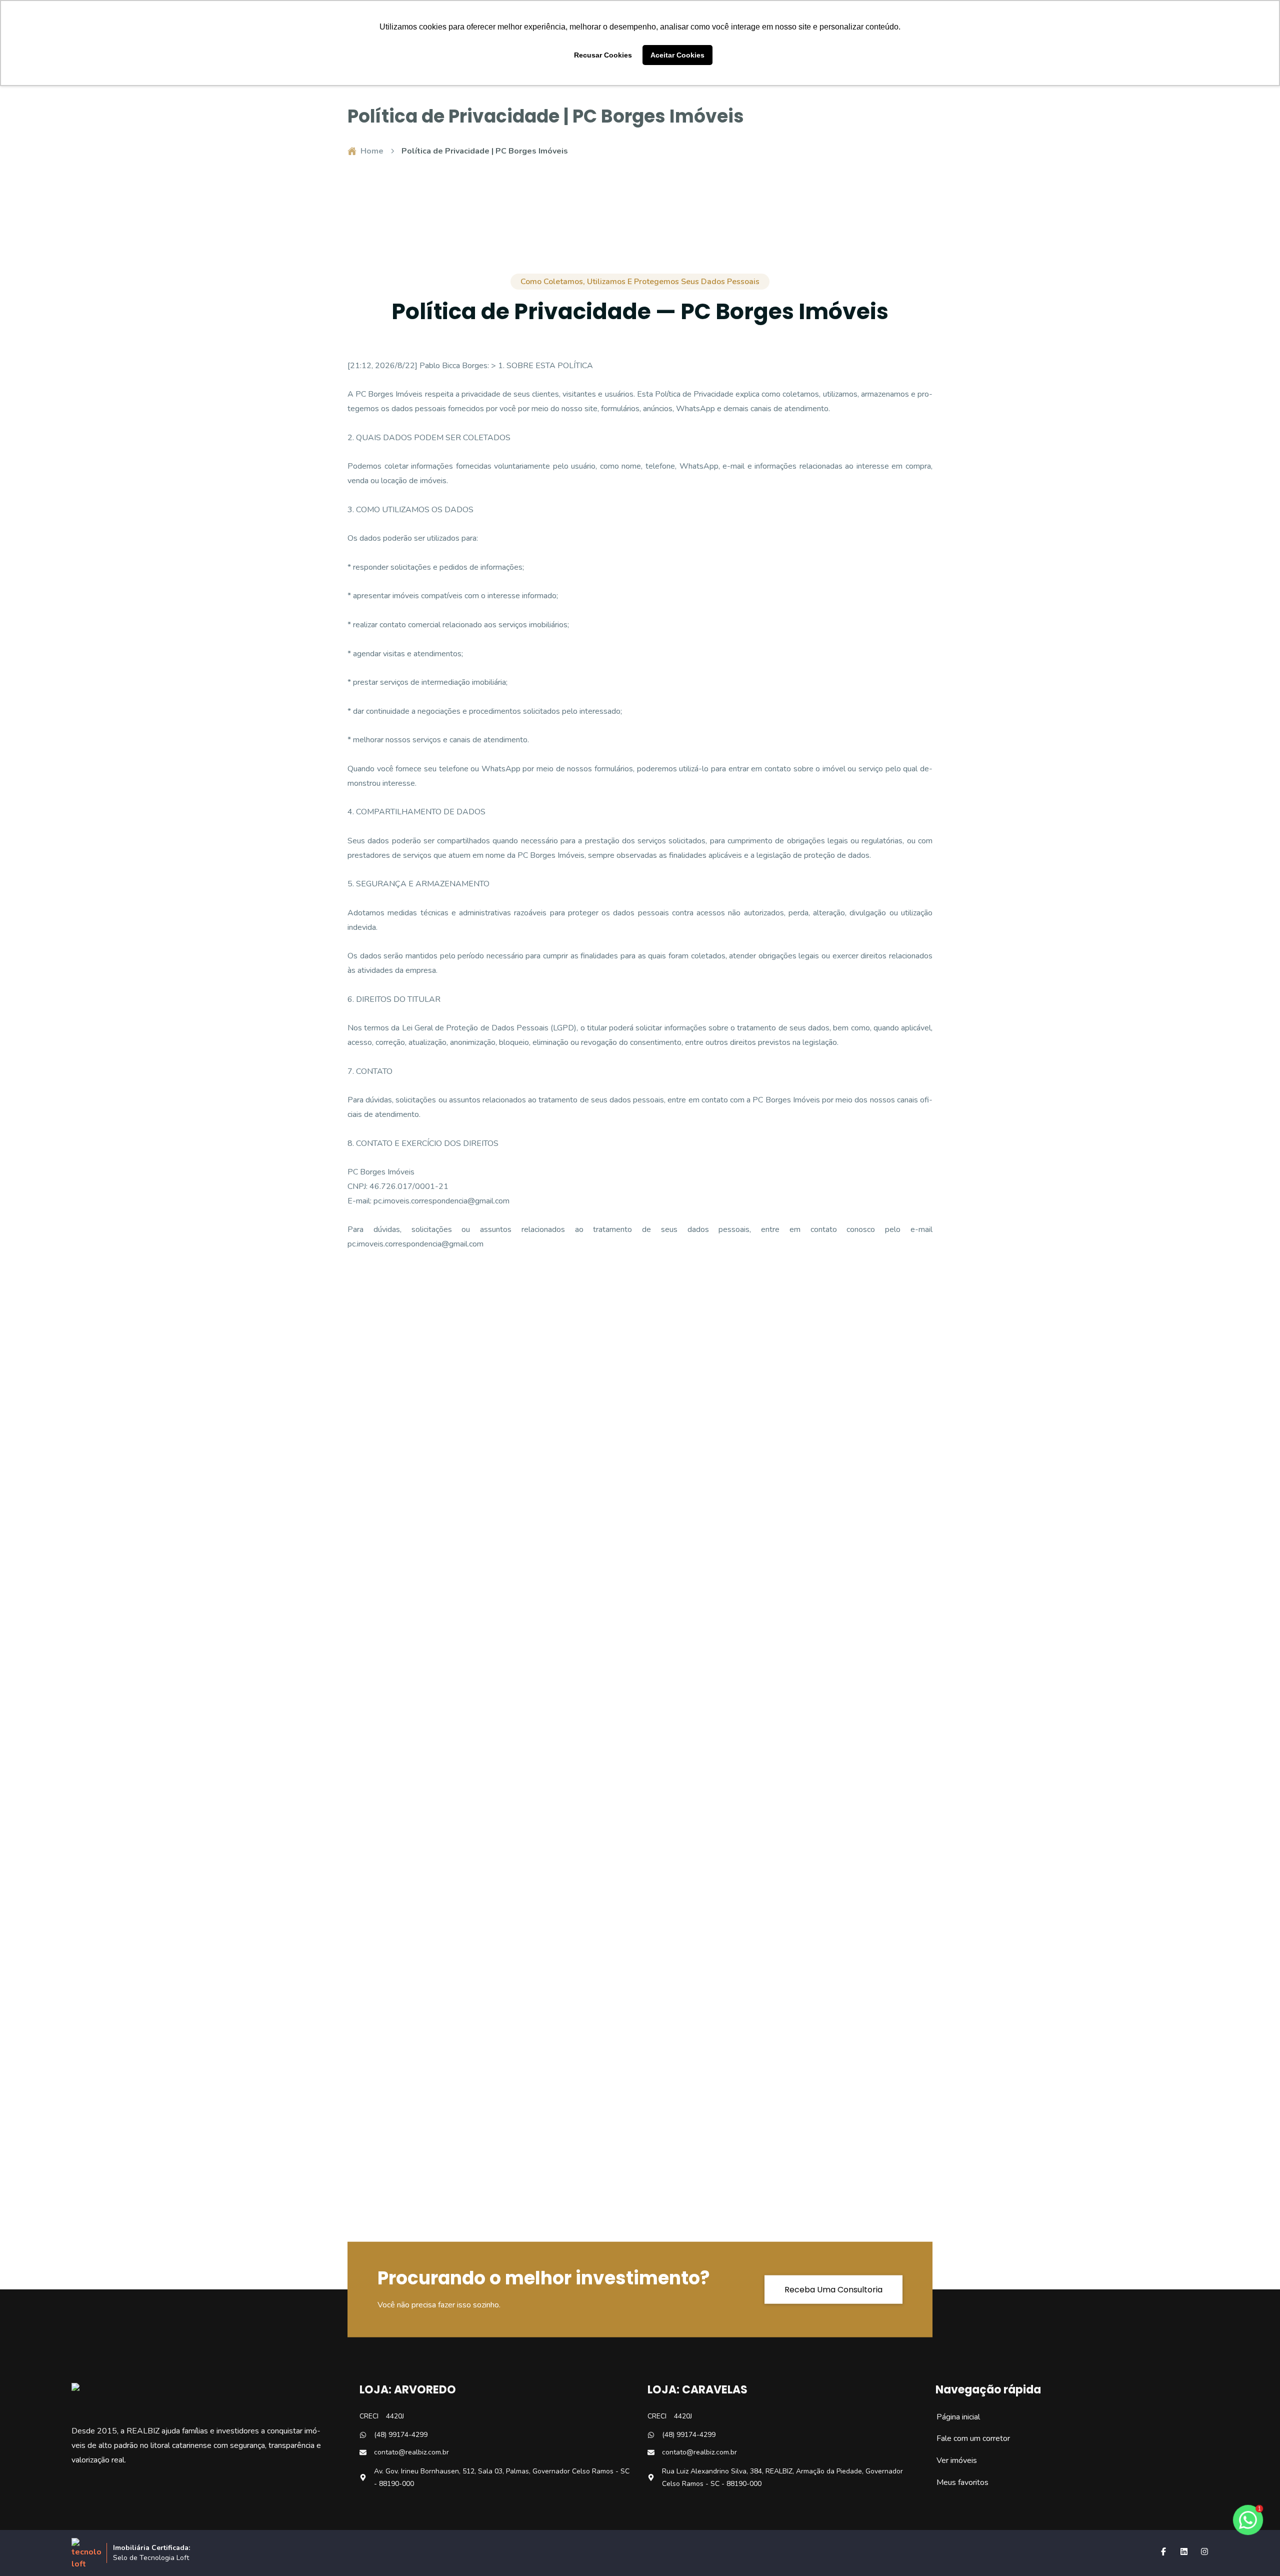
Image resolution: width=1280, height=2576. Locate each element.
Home (372, 151)
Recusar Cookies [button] (603, 55)
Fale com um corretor (968, 2438)
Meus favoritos (957, 2482)
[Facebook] (1163, 2551)
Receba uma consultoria (833, 2289)
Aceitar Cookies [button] (677, 55)
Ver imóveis (951, 2460)
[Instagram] (1204, 2551)
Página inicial (953, 2417)
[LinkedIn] (1184, 2551)
